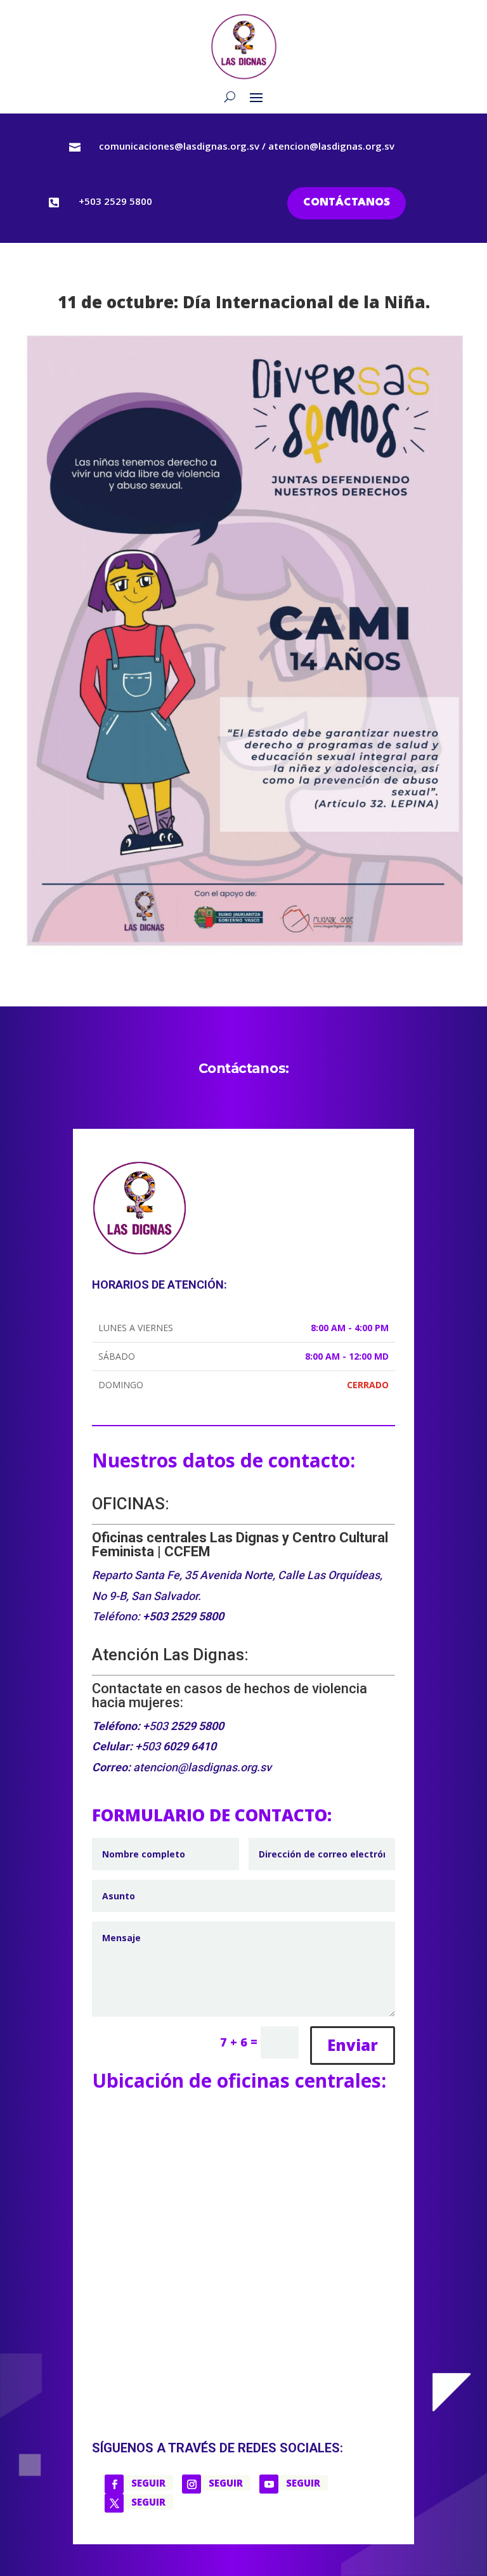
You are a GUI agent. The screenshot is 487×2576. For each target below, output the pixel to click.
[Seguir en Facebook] (114, 2484)
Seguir (148, 2483)
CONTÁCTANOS (347, 203)
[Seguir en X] (114, 2503)
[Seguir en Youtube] (269, 2484)
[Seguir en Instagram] (192, 2484)
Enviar (353, 2045)
